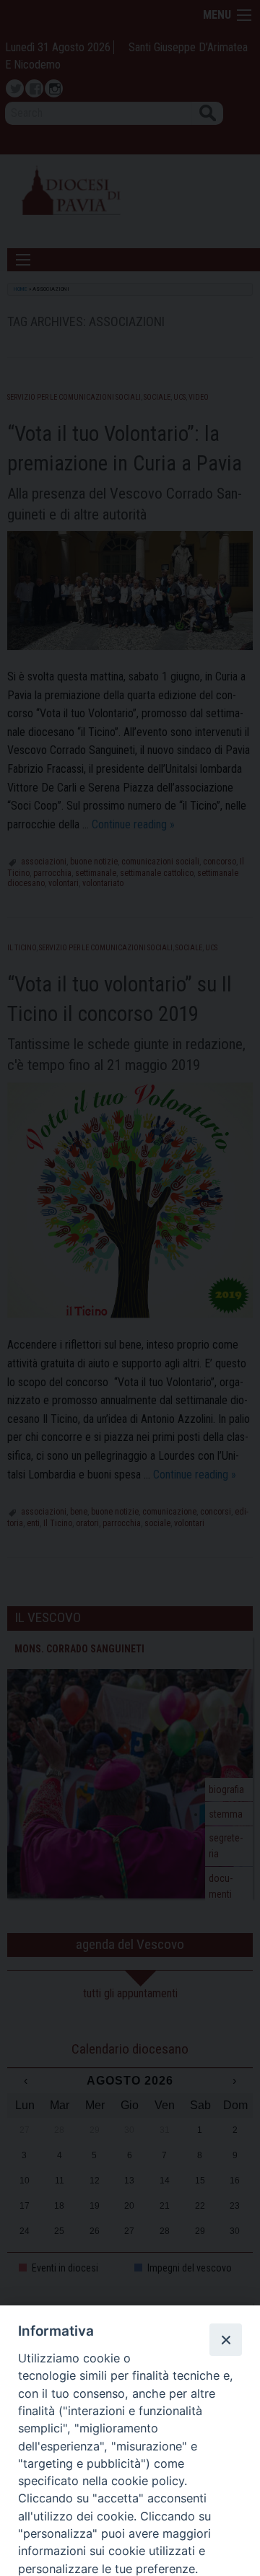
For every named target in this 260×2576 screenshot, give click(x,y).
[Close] (225, 2339)
